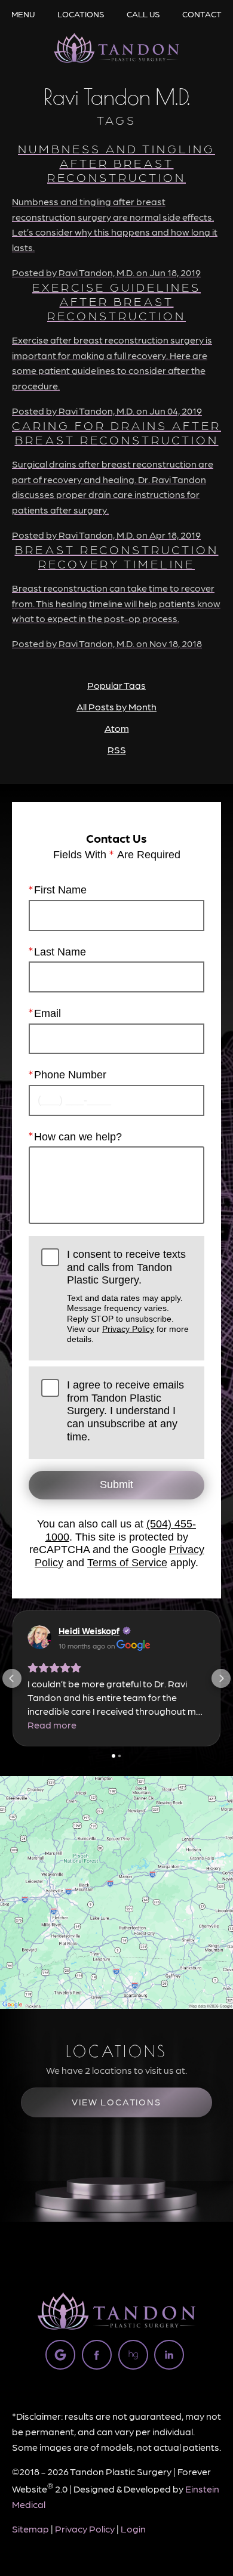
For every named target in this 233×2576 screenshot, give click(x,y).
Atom (117, 728)
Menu (23, 14)
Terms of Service (127, 1563)
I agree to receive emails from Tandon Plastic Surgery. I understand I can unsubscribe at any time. (125, 1411)
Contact (202, 14)
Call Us (143, 14)
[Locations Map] (116, 1891)
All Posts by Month (116, 706)
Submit (116, 1485)
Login (133, 2529)
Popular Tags (116, 685)
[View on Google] (39, 1637)
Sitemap (30, 2529)
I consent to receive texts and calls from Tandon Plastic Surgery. (128, 1296)
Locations (81, 14)
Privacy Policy (128, 1329)
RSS (117, 749)
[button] (12, 1678)
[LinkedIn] (169, 2355)
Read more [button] (52, 1725)
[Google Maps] (60, 2355)
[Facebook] (97, 2355)
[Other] (133, 2355)
